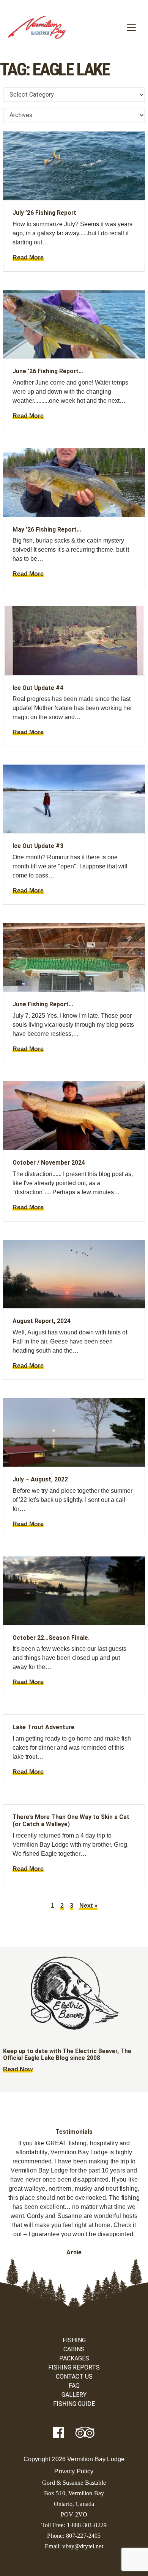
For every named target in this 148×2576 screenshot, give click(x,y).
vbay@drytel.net (83, 2546)
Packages (74, 2358)
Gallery (74, 2395)
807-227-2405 (83, 2536)
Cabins (74, 2349)
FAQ (74, 2386)
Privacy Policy (74, 2471)
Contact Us (74, 2377)
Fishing (74, 2340)
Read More (28, 257)
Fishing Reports (74, 2367)
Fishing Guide (74, 2404)
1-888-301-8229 (87, 2525)
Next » (88, 1906)
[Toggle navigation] (131, 27)
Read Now (18, 2069)
